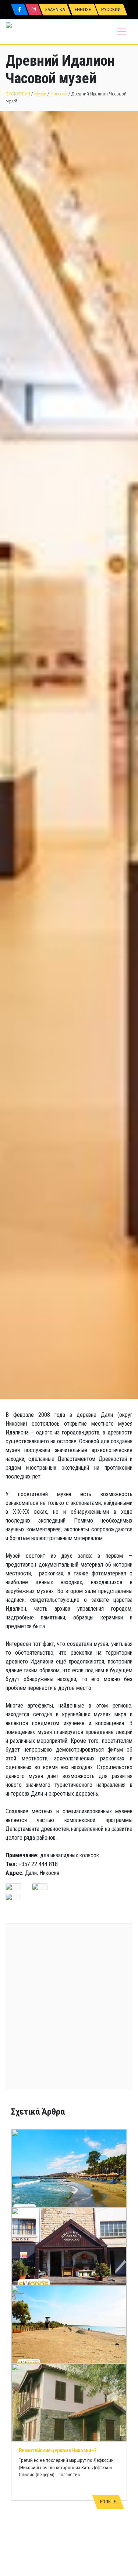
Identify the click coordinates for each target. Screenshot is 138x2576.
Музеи (40, 94)
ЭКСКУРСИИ (18, 94)
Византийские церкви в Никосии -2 (58, 2450)
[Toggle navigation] (122, 32)
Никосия (59, 94)
